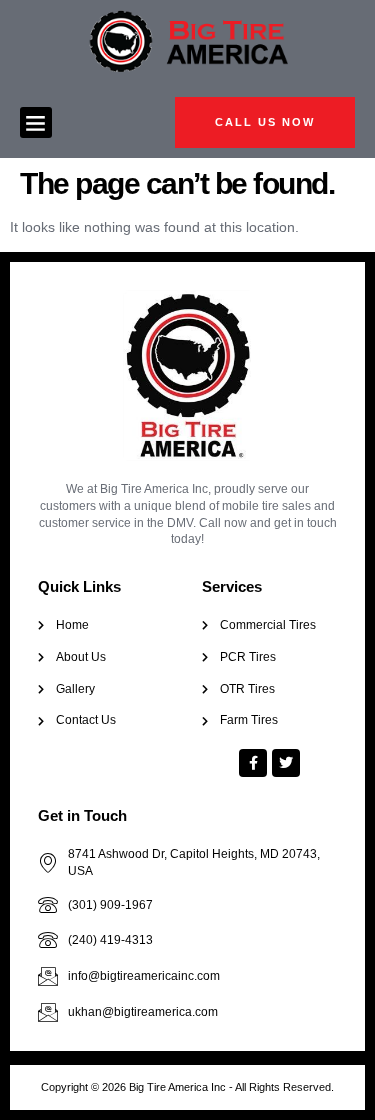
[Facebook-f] (253, 763)
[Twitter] (286, 763)
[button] (36, 123)
